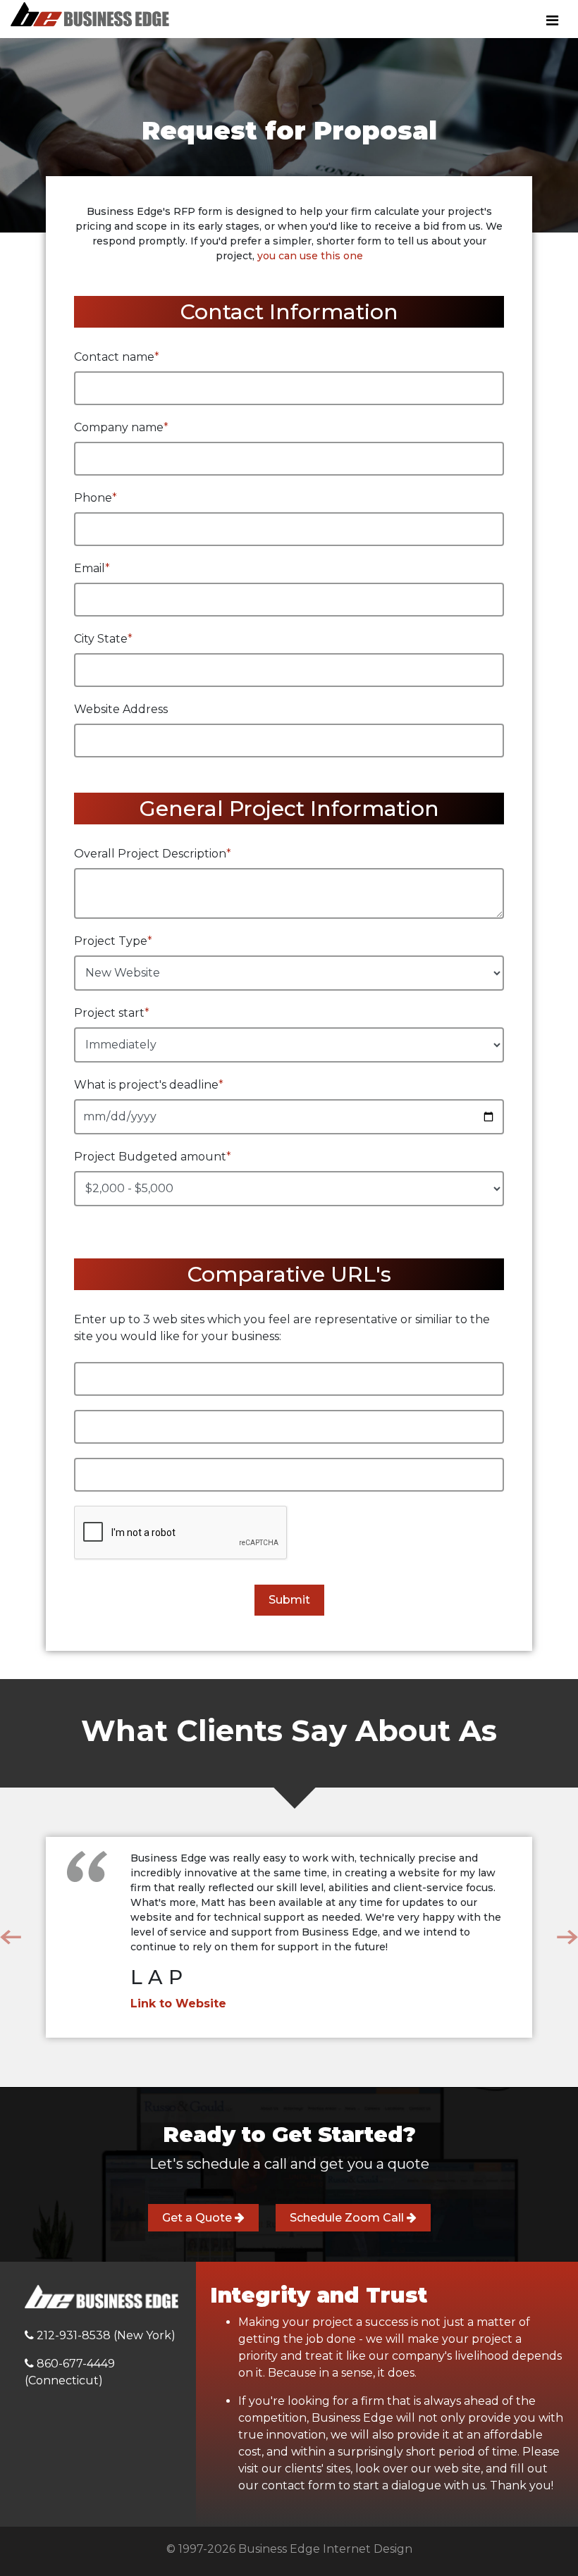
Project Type (113, 941)
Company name (121, 427)
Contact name (117, 357)
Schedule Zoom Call (348, 2218)
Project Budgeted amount (153, 1157)
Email (92, 568)
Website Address (121, 709)
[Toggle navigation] (552, 20)
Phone (96, 498)
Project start (112, 1013)
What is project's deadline (149, 1085)
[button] (11, 1937)
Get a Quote (198, 2218)
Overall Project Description (153, 854)
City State (103, 639)
